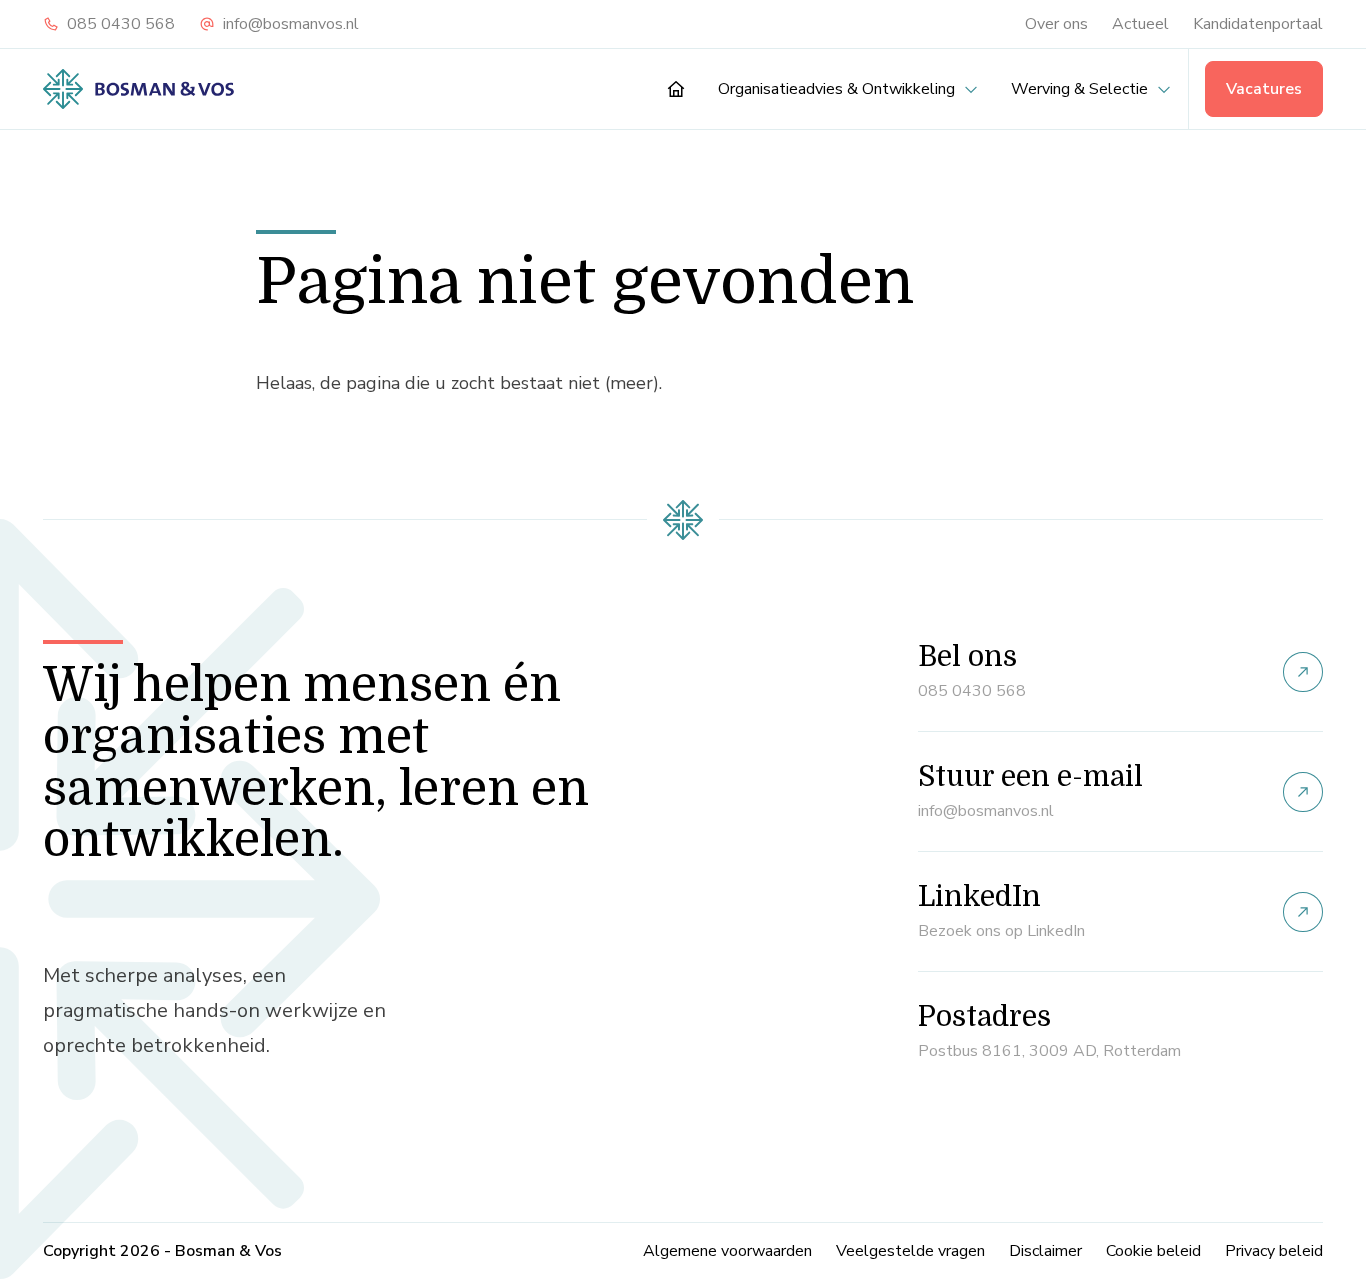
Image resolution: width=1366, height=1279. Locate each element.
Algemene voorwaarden (727, 1251)
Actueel (1140, 24)
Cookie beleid (1153, 1251)
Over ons (1056, 24)
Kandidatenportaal (1258, 24)
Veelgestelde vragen (910, 1251)
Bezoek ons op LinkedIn (1001, 931)
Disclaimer (1045, 1251)
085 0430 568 (121, 24)
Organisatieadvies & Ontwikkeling (836, 89)
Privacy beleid (1274, 1251)
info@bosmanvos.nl (291, 24)
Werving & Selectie (1079, 89)
